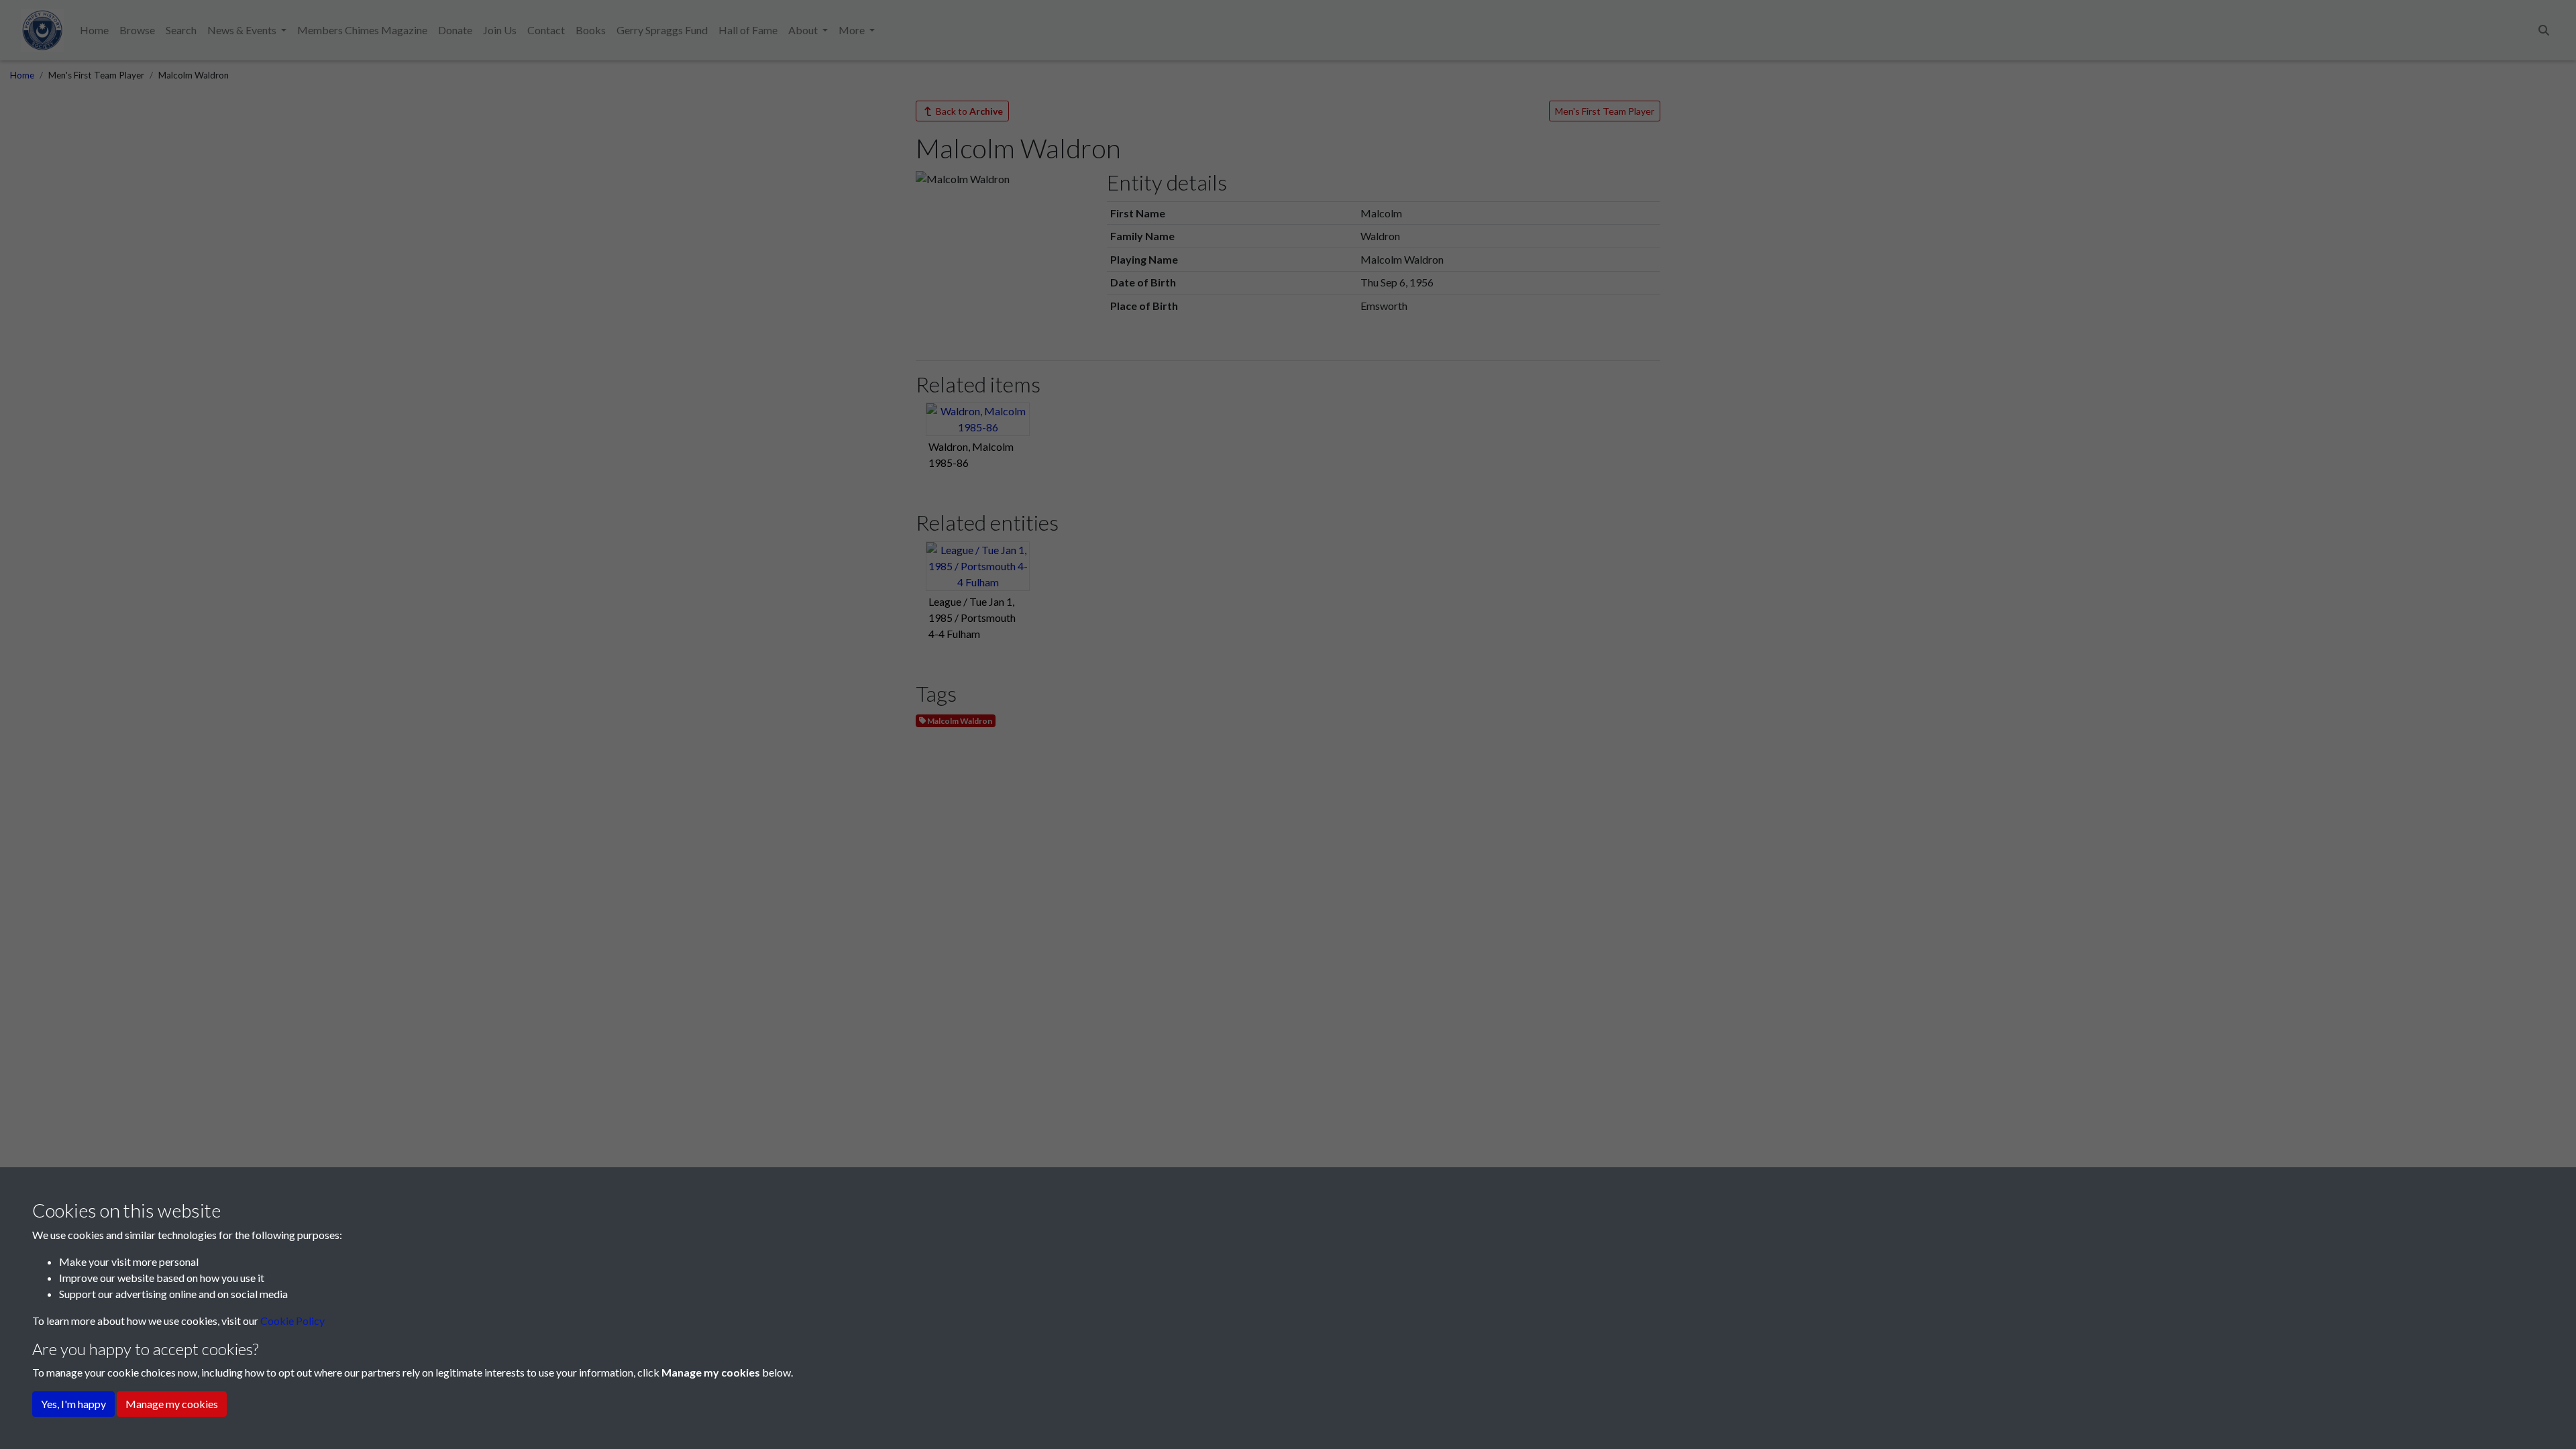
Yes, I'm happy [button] (73, 1404)
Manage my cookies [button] (172, 1404)
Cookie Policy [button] (292, 1321)
